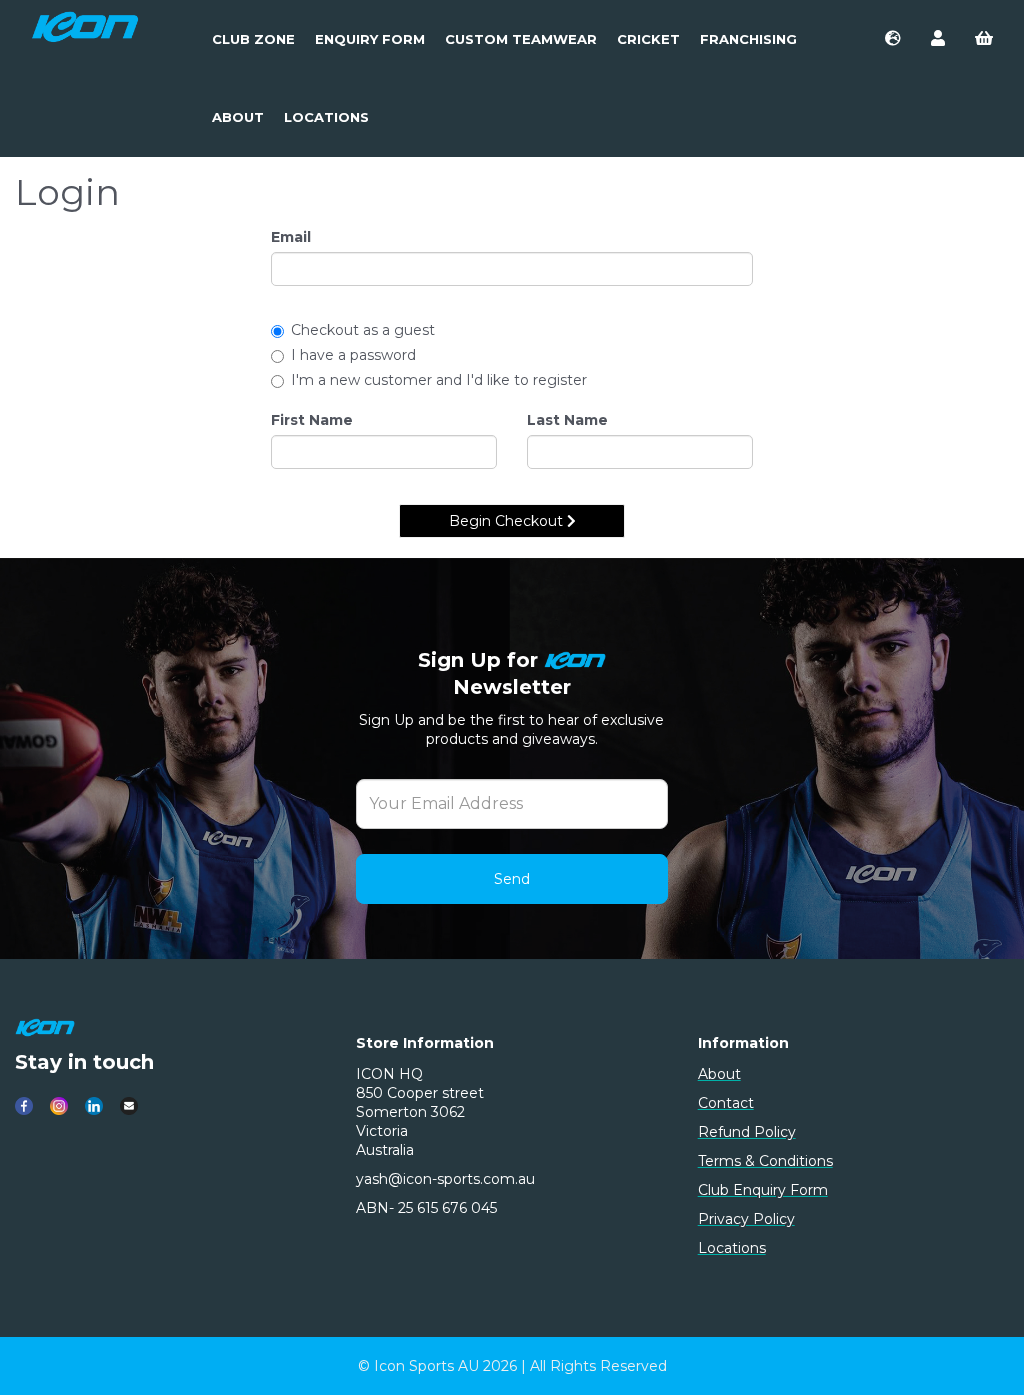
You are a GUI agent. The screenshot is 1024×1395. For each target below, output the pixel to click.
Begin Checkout (508, 521)
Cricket (648, 39)
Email (291, 237)
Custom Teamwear (521, 39)
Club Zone (253, 39)
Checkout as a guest (363, 330)
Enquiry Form (370, 39)
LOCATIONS (326, 117)
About (238, 117)
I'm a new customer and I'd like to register (439, 380)
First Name (312, 420)
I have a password (353, 355)
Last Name (567, 420)
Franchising (748, 39)
